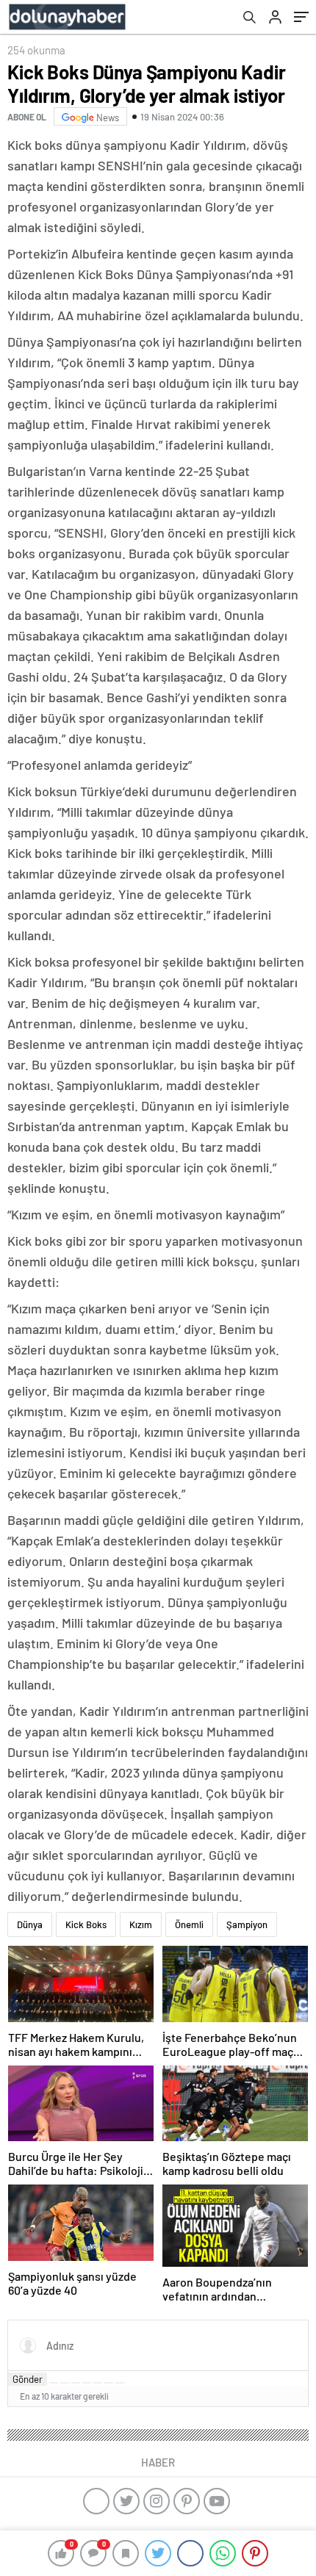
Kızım (141, 1924)
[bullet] (98, 2383)
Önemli (189, 1924)
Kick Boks (86, 1924)
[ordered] (87, 2383)
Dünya (30, 1924)
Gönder (28, 2379)
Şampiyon (247, 1924)
